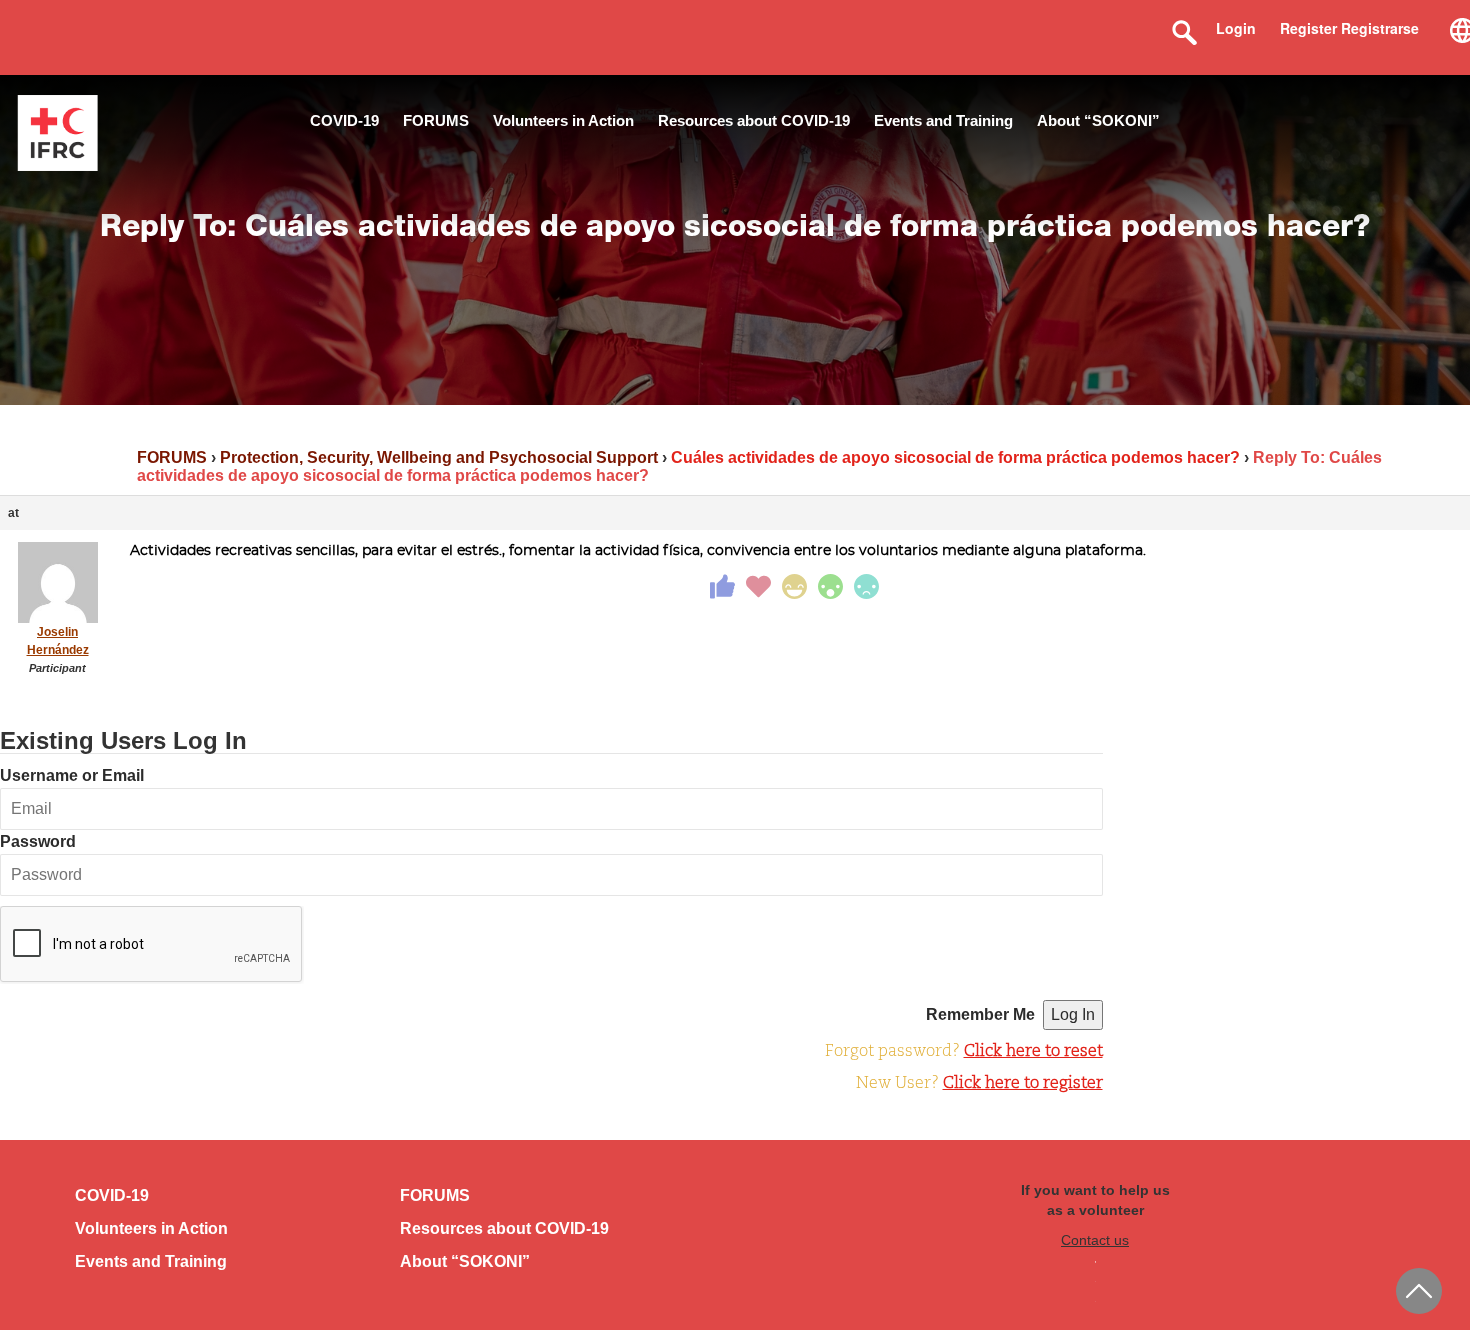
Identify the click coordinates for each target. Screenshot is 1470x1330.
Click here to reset (1033, 1052)
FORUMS (436, 120)
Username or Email (72, 775)
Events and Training (943, 120)
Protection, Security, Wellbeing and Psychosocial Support (439, 457)
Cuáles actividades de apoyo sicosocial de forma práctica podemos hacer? (955, 457)
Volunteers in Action (563, 120)
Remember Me (980, 1014)
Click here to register (1023, 1084)
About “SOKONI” (1098, 120)
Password (38, 841)
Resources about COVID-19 (754, 120)
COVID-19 (344, 120)
